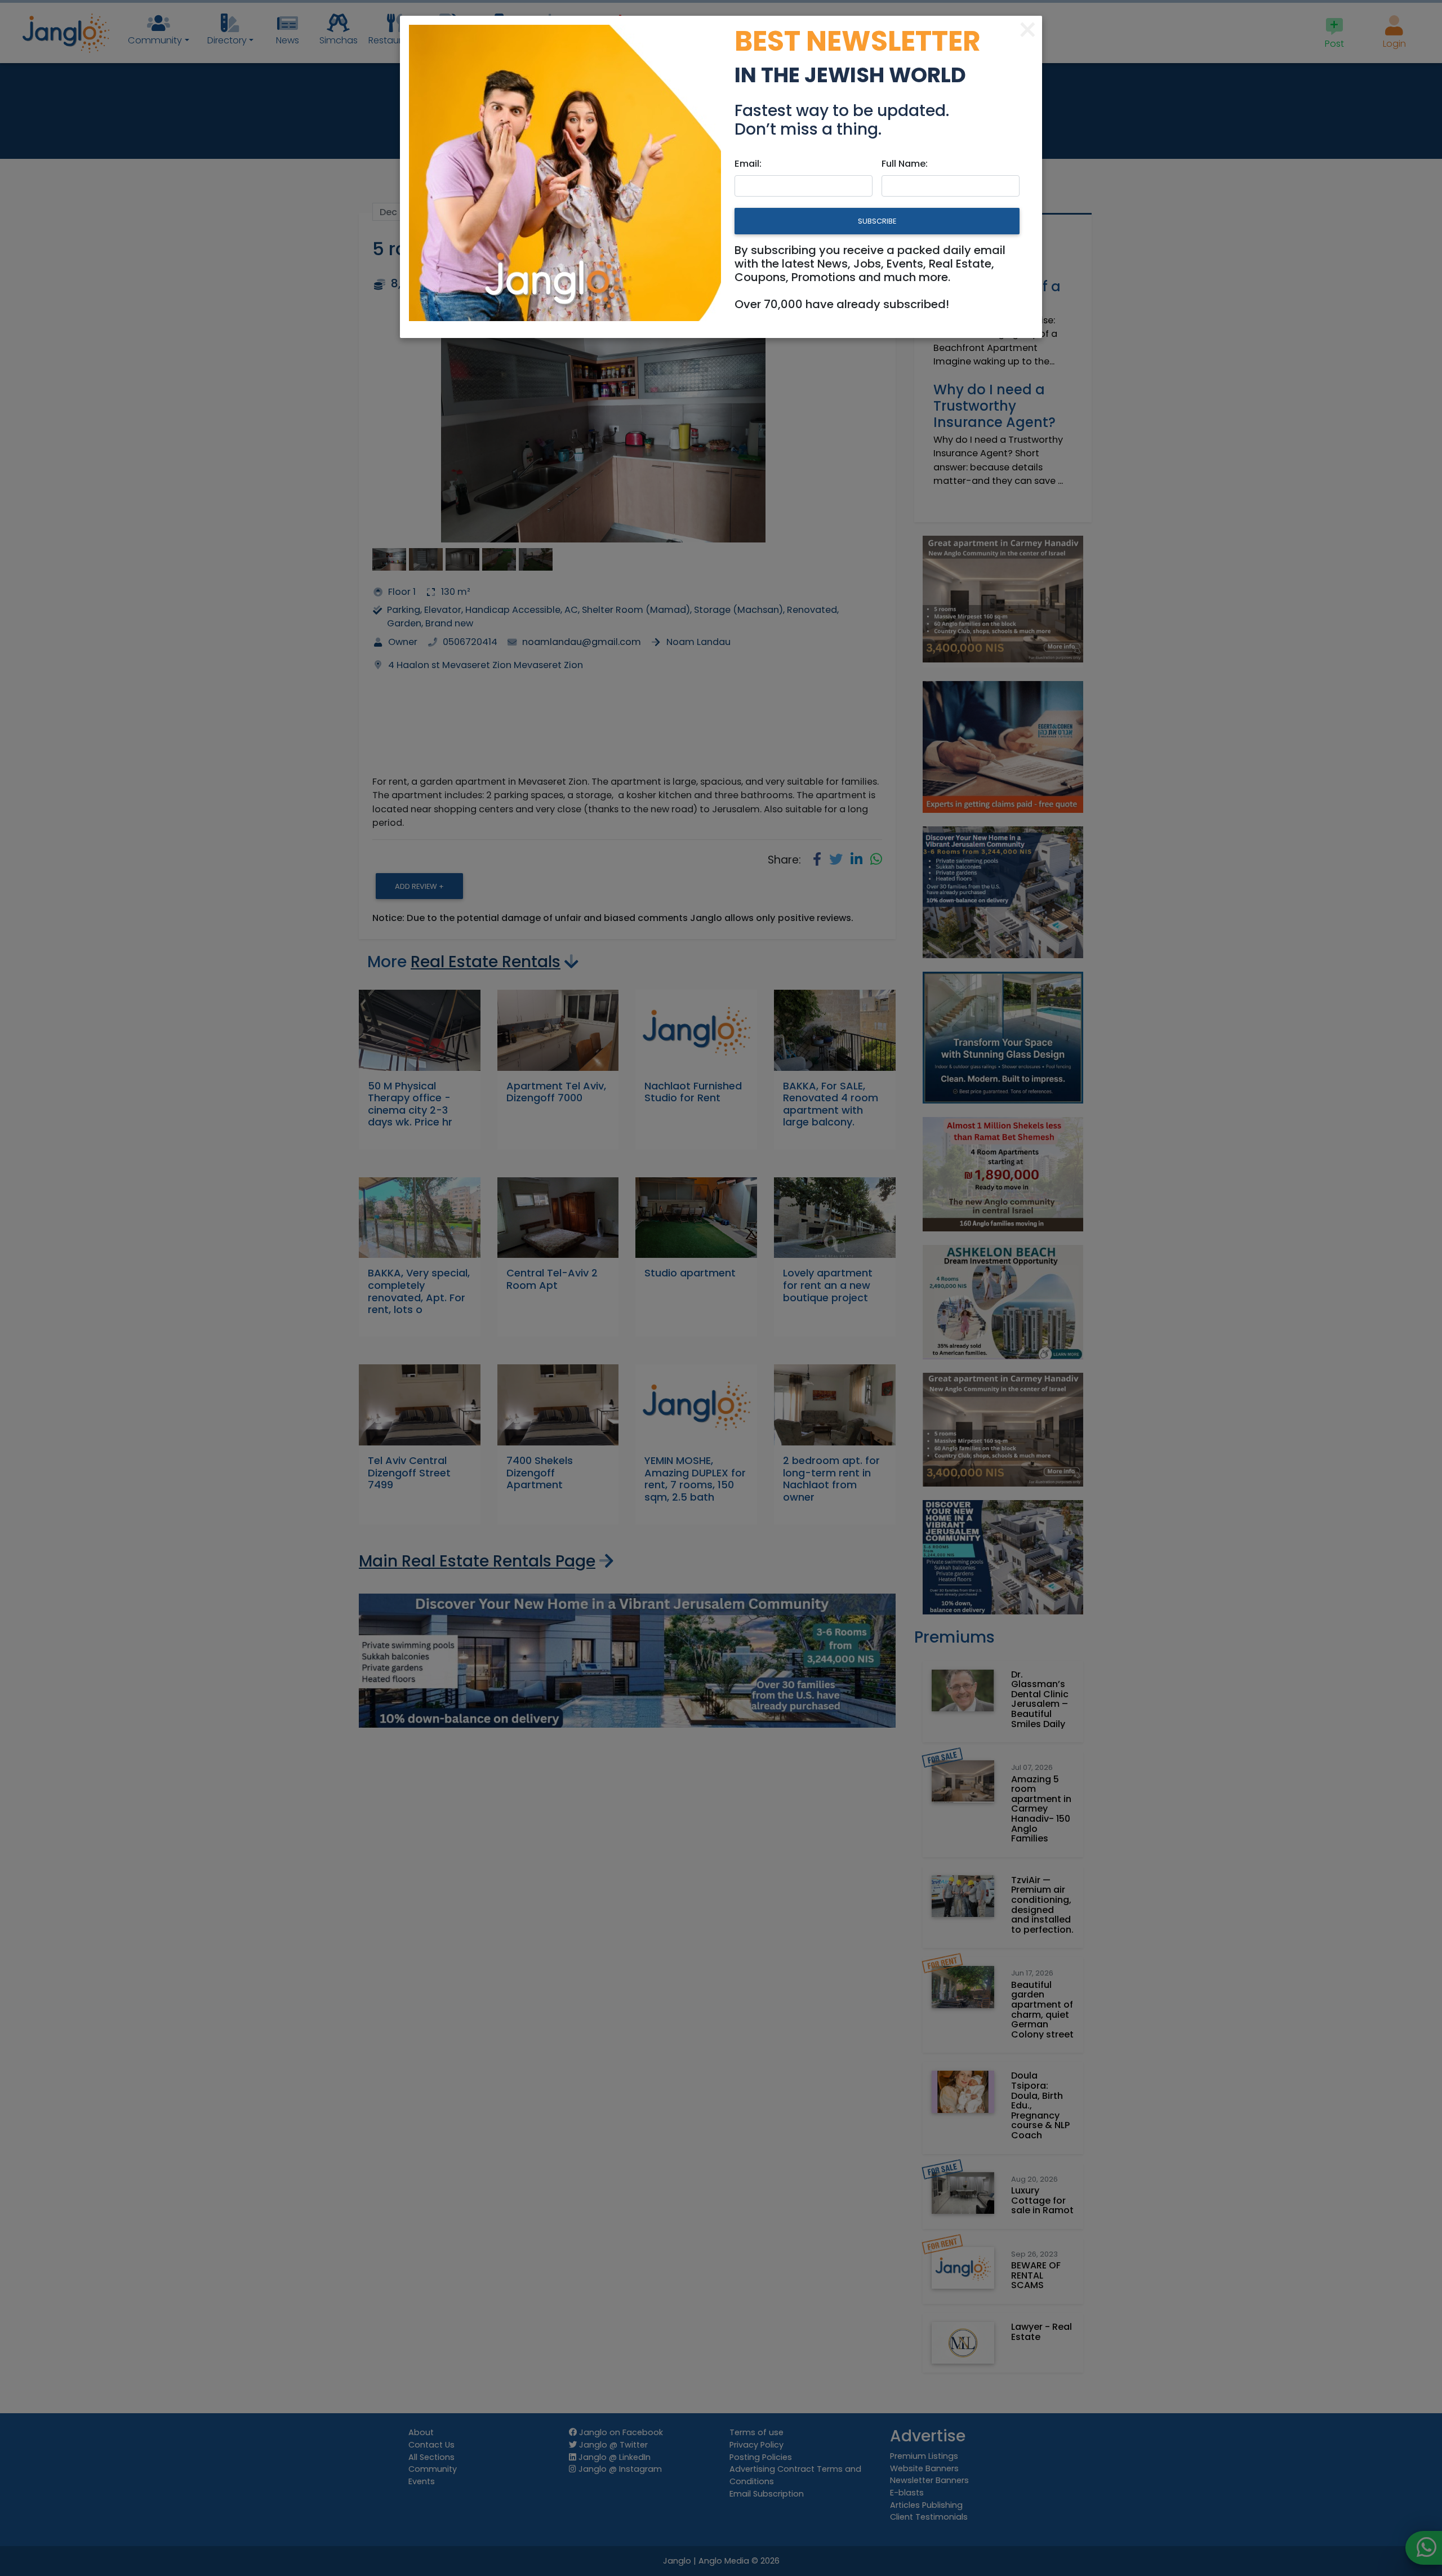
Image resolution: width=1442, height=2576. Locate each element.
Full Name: (905, 164)
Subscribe (877, 221)
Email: (748, 164)
